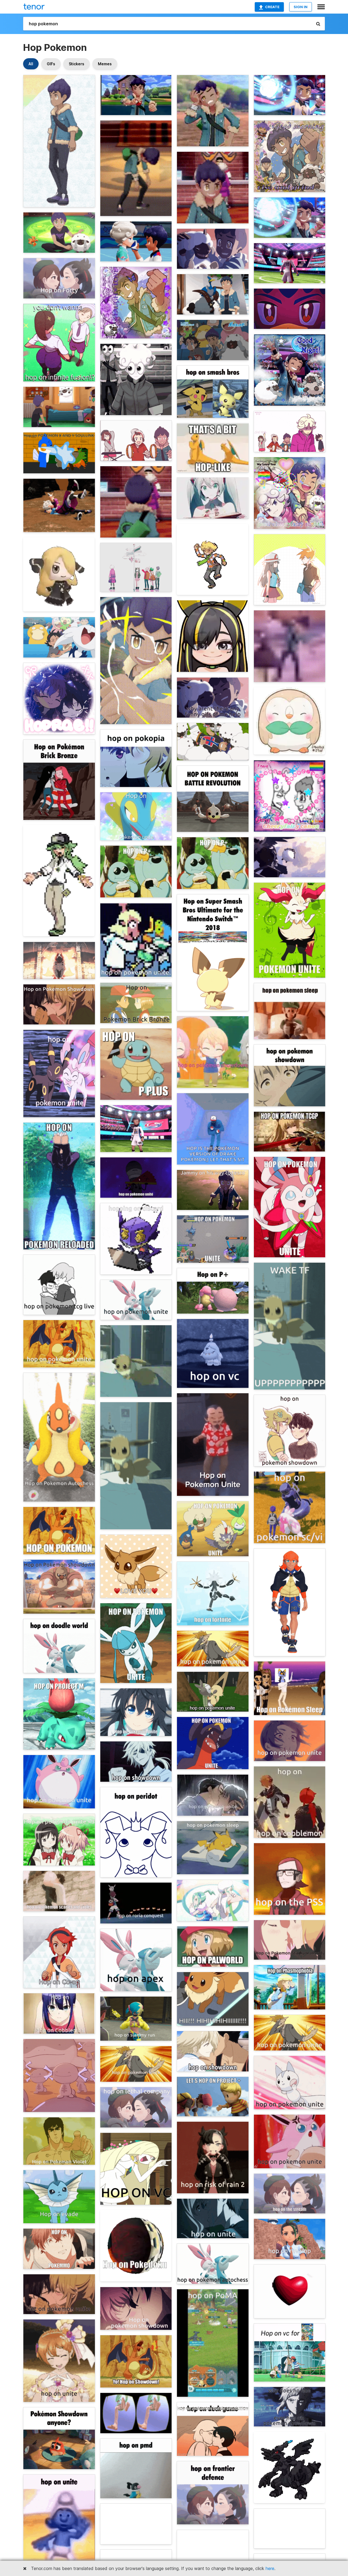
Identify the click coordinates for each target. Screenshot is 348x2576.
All (31, 64)
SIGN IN (301, 7)
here (270, 2568)
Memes (105, 64)
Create (272, 7)
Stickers (77, 64)
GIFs (51, 64)
